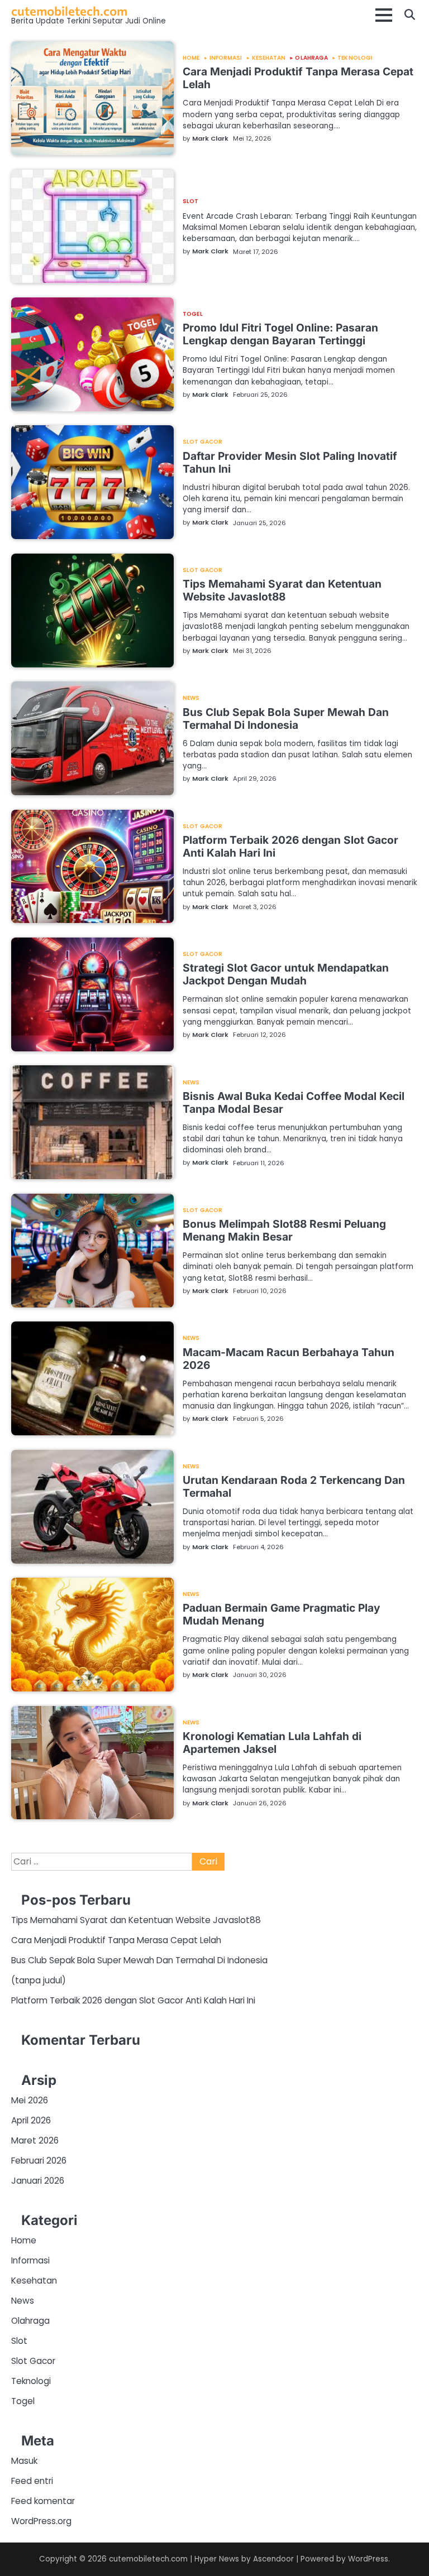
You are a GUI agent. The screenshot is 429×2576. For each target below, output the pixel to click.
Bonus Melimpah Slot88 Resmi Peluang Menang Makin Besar (284, 1230)
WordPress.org (41, 2521)
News (191, 698)
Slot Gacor (202, 442)
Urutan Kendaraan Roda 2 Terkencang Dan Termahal (294, 1486)
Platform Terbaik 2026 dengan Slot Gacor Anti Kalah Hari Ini (290, 846)
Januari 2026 (38, 2181)
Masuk (24, 2461)
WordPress (368, 2559)
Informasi (226, 58)
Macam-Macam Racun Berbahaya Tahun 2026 (289, 1359)
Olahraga (311, 58)
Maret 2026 (35, 2140)
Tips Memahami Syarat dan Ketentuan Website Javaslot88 (282, 590)
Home (191, 58)
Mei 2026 (30, 2100)
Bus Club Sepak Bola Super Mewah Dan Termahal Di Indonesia (286, 719)
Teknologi (355, 58)
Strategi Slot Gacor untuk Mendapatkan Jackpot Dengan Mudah (286, 974)
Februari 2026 (39, 2161)
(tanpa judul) (39, 1980)
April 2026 (31, 2120)
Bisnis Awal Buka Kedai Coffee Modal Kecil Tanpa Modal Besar (294, 1102)
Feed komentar (43, 2501)
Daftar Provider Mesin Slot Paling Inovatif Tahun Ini (290, 462)
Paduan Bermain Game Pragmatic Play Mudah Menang (282, 1614)
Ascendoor (273, 2559)
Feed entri (32, 2481)
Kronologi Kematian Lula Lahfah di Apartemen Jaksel (272, 1743)
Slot (190, 201)
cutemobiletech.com (69, 11)
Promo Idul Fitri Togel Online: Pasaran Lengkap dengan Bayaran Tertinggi (280, 334)
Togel (193, 314)
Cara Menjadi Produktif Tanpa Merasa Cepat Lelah (298, 78)
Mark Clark (210, 138)
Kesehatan (269, 58)
